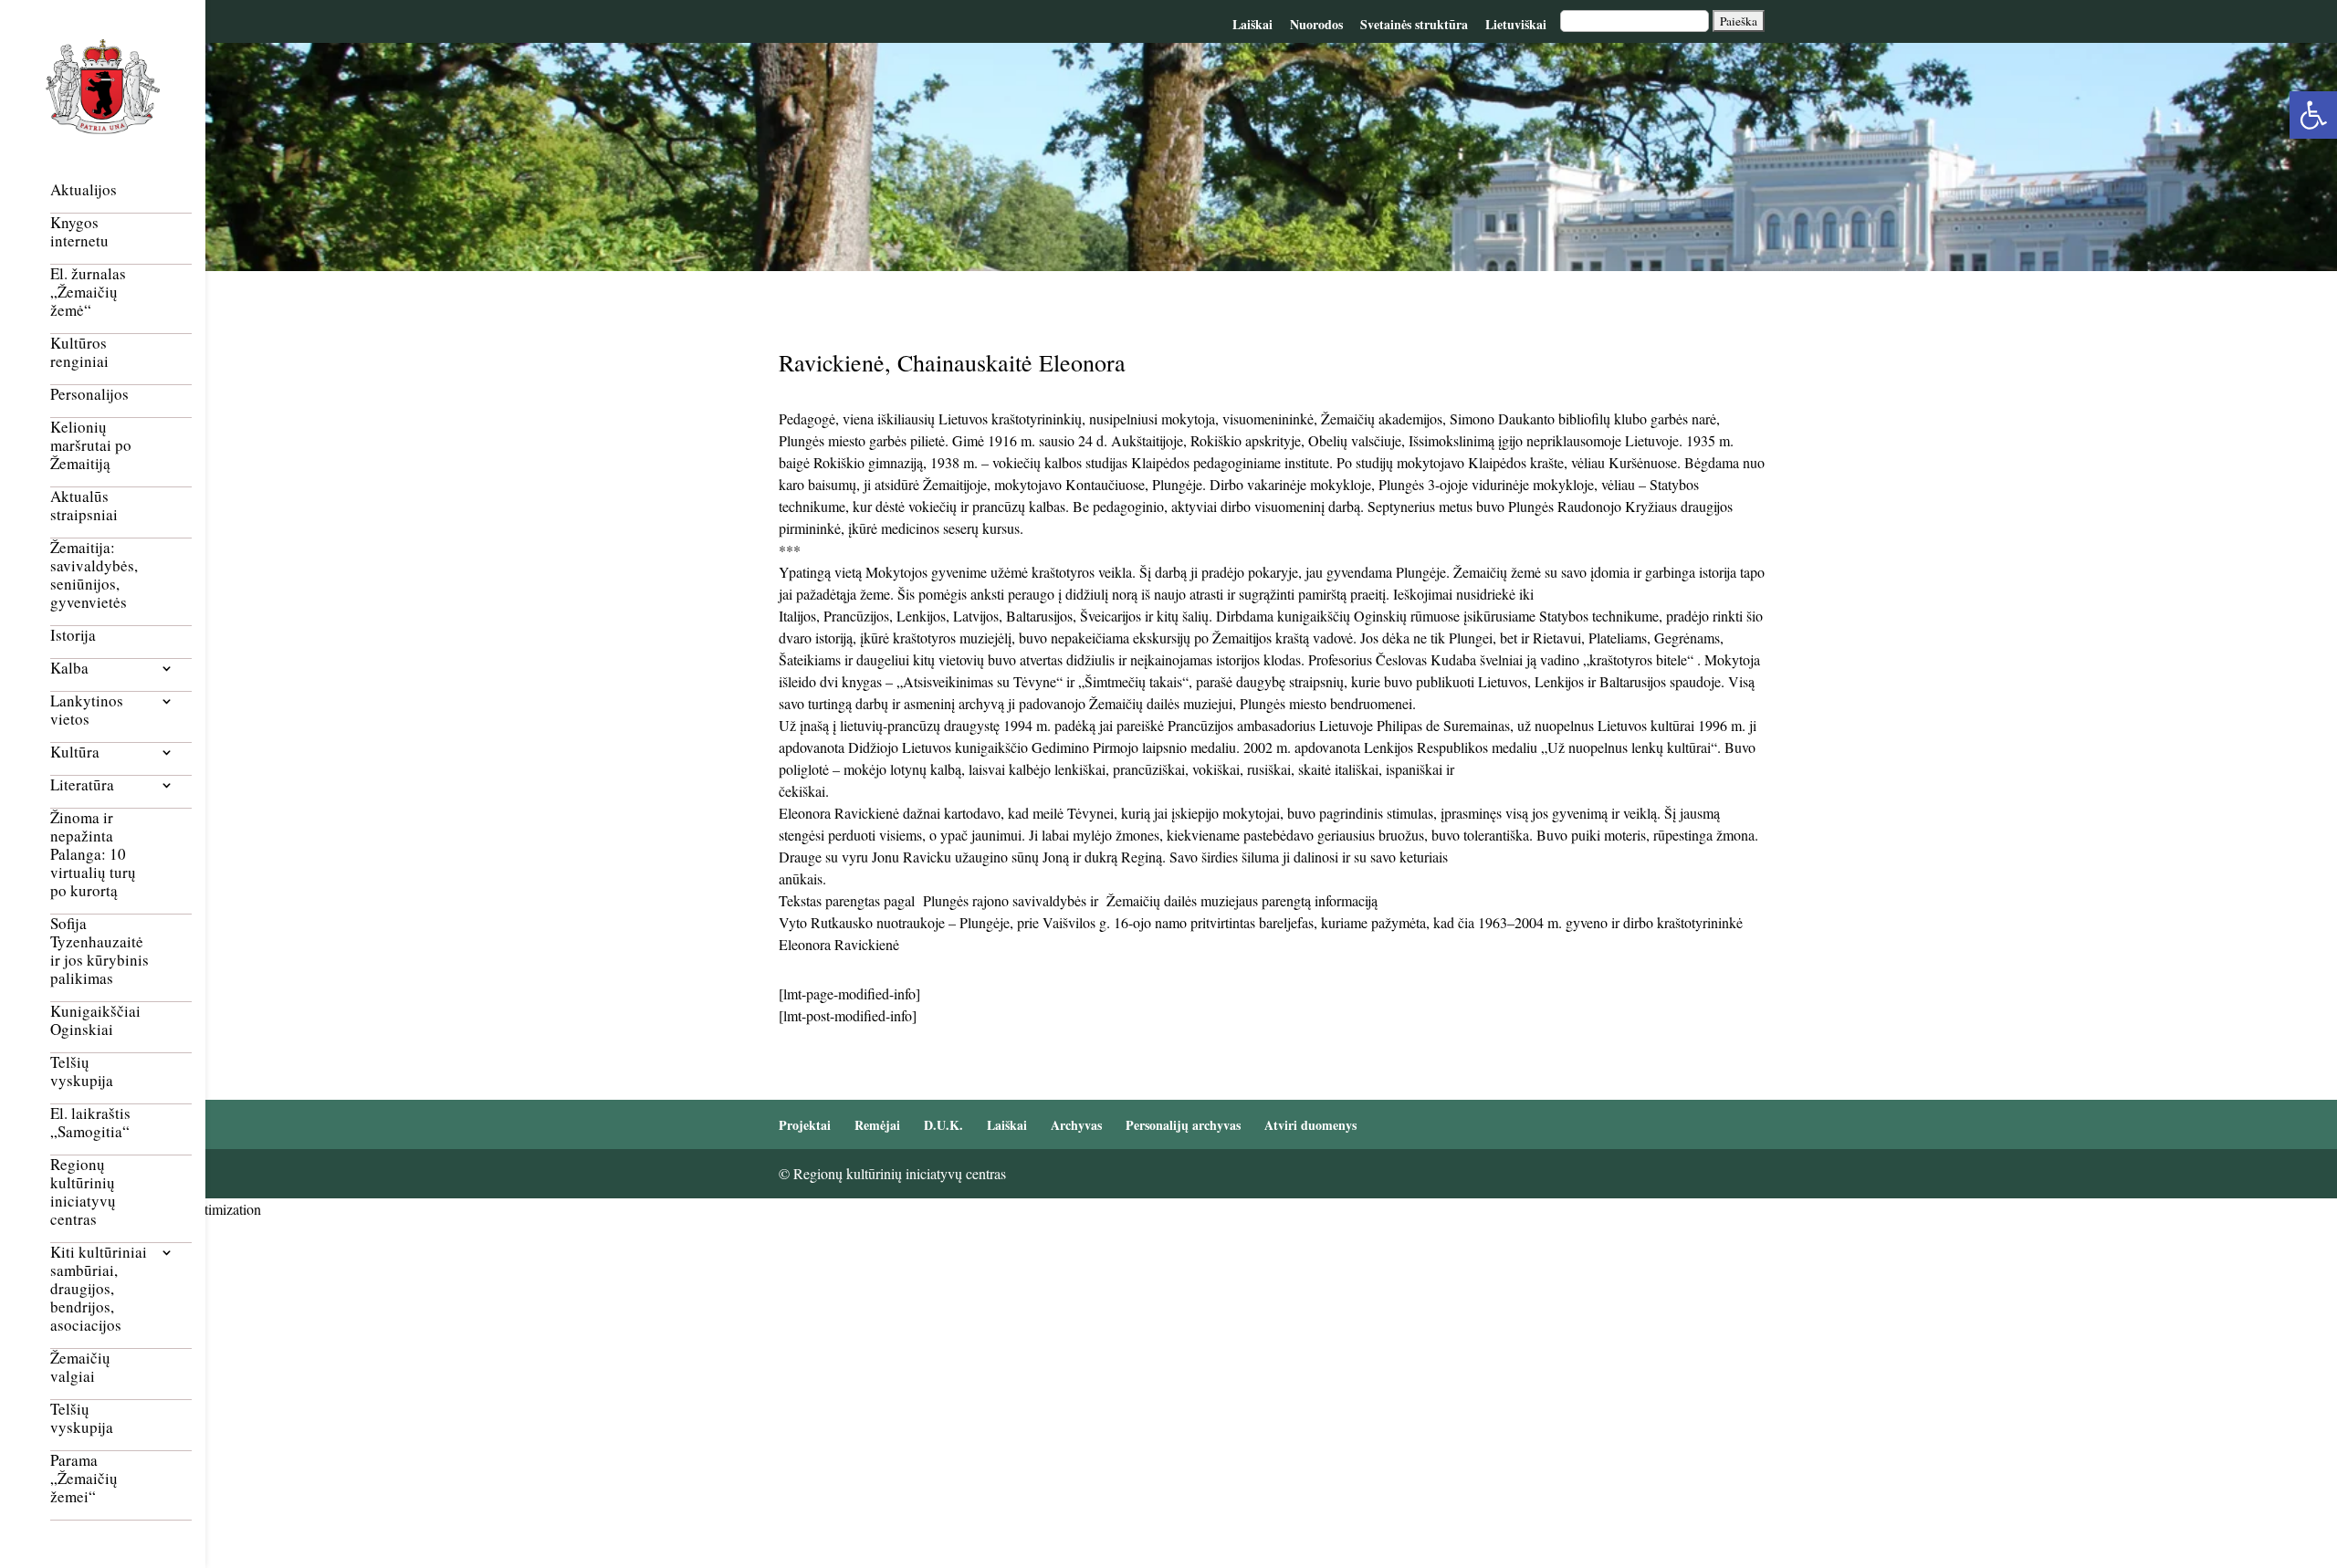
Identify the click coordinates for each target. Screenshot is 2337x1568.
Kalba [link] (69, 669)
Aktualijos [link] (84, 190)
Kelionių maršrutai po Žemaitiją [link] (91, 446)
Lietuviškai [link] (1516, 24)
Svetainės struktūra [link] (1414, 24)
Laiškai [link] (1252, 24)
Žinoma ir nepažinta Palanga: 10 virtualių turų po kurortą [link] (93, 855)
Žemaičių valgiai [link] (80, 1368)
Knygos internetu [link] (79, 232)
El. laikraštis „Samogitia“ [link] (90, 1123)
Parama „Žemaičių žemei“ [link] (84, 1479)
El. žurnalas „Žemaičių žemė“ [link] (88, 293)
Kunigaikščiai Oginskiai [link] (95, 1021)
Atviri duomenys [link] (1310, 1125)
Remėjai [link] (877, 1125)
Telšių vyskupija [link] (82, 1072)
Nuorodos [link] (1316, 24)
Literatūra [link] (82, 785)
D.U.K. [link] (943, 1125)
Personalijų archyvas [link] (1183, 1125)
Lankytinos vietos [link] (87, 711)
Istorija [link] (73, 636)
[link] (2313, 115)
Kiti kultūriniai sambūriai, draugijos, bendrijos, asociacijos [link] (99, 1289)
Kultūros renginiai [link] (79, 353)
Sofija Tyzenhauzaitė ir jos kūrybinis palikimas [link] (100, 951)
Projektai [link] (805, 1125)
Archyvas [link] (1076, 1125)
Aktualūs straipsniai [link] (84, 506)
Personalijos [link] (89, 395)
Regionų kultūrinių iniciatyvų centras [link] (83, 1192)
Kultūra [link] (75, 753)
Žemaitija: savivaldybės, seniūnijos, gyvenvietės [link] (94, 575)
